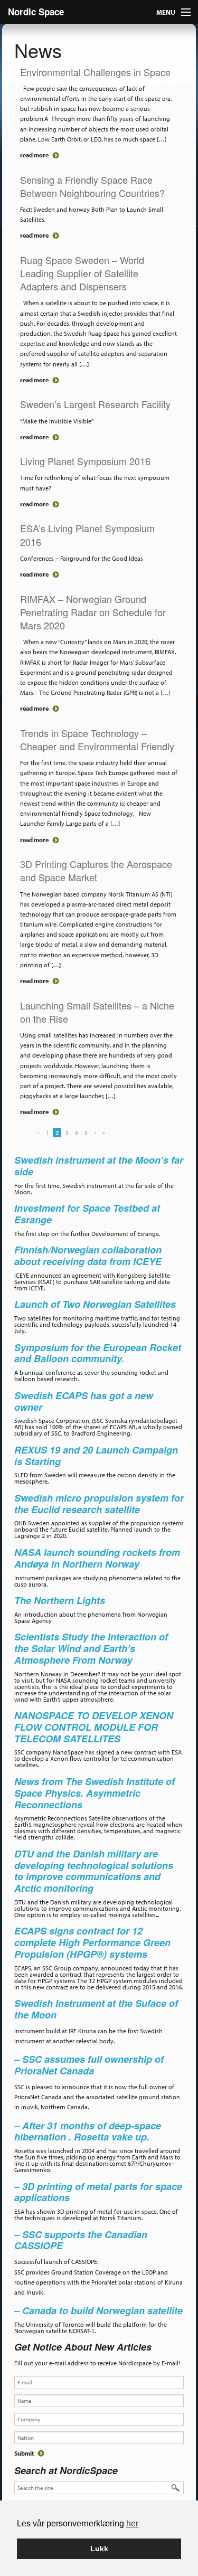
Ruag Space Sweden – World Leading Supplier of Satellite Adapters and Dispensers (82, 273)
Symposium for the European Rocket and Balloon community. (98, 1353)
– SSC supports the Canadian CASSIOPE (81, 2240)
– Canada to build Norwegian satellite (98, 2310)
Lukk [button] (99, 2549)
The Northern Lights (60, 1600)
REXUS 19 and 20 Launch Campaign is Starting (96, 1456)
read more (34, 155)
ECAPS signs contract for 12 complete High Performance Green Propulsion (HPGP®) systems (92, 1942)
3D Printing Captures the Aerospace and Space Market (96, 870)
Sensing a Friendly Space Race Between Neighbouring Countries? (92, 186)
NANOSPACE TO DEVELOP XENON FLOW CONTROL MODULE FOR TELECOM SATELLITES (94, 1727)
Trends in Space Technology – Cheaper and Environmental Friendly (97, 739)
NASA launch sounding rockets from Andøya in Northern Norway (97, 1558)
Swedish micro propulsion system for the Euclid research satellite (99, 1504)
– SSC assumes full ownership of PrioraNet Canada (89, 2065)
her (132, 2523)
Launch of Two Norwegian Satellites (95, 1304)
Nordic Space (36, 12)
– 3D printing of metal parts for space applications (98, 2192)
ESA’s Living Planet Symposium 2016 (87, 535)
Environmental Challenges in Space (95, 72)
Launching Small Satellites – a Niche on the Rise (97, 1012)
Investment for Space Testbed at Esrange (87, 1214)
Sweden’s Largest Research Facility (95, 404)
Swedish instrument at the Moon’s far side (99, 1166)
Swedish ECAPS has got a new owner (84, 1401)
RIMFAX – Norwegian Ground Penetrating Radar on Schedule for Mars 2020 (93, 612)
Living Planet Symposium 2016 (85, 461)
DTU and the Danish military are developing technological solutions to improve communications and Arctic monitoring (94, 1871)
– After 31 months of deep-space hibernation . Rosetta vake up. (88, 2131)
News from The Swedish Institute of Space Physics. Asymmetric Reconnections (95, 1793)
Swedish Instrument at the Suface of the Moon (96, 2009)
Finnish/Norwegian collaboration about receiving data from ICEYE (88, 1256)
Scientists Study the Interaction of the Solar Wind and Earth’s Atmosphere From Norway (91, 1648)
